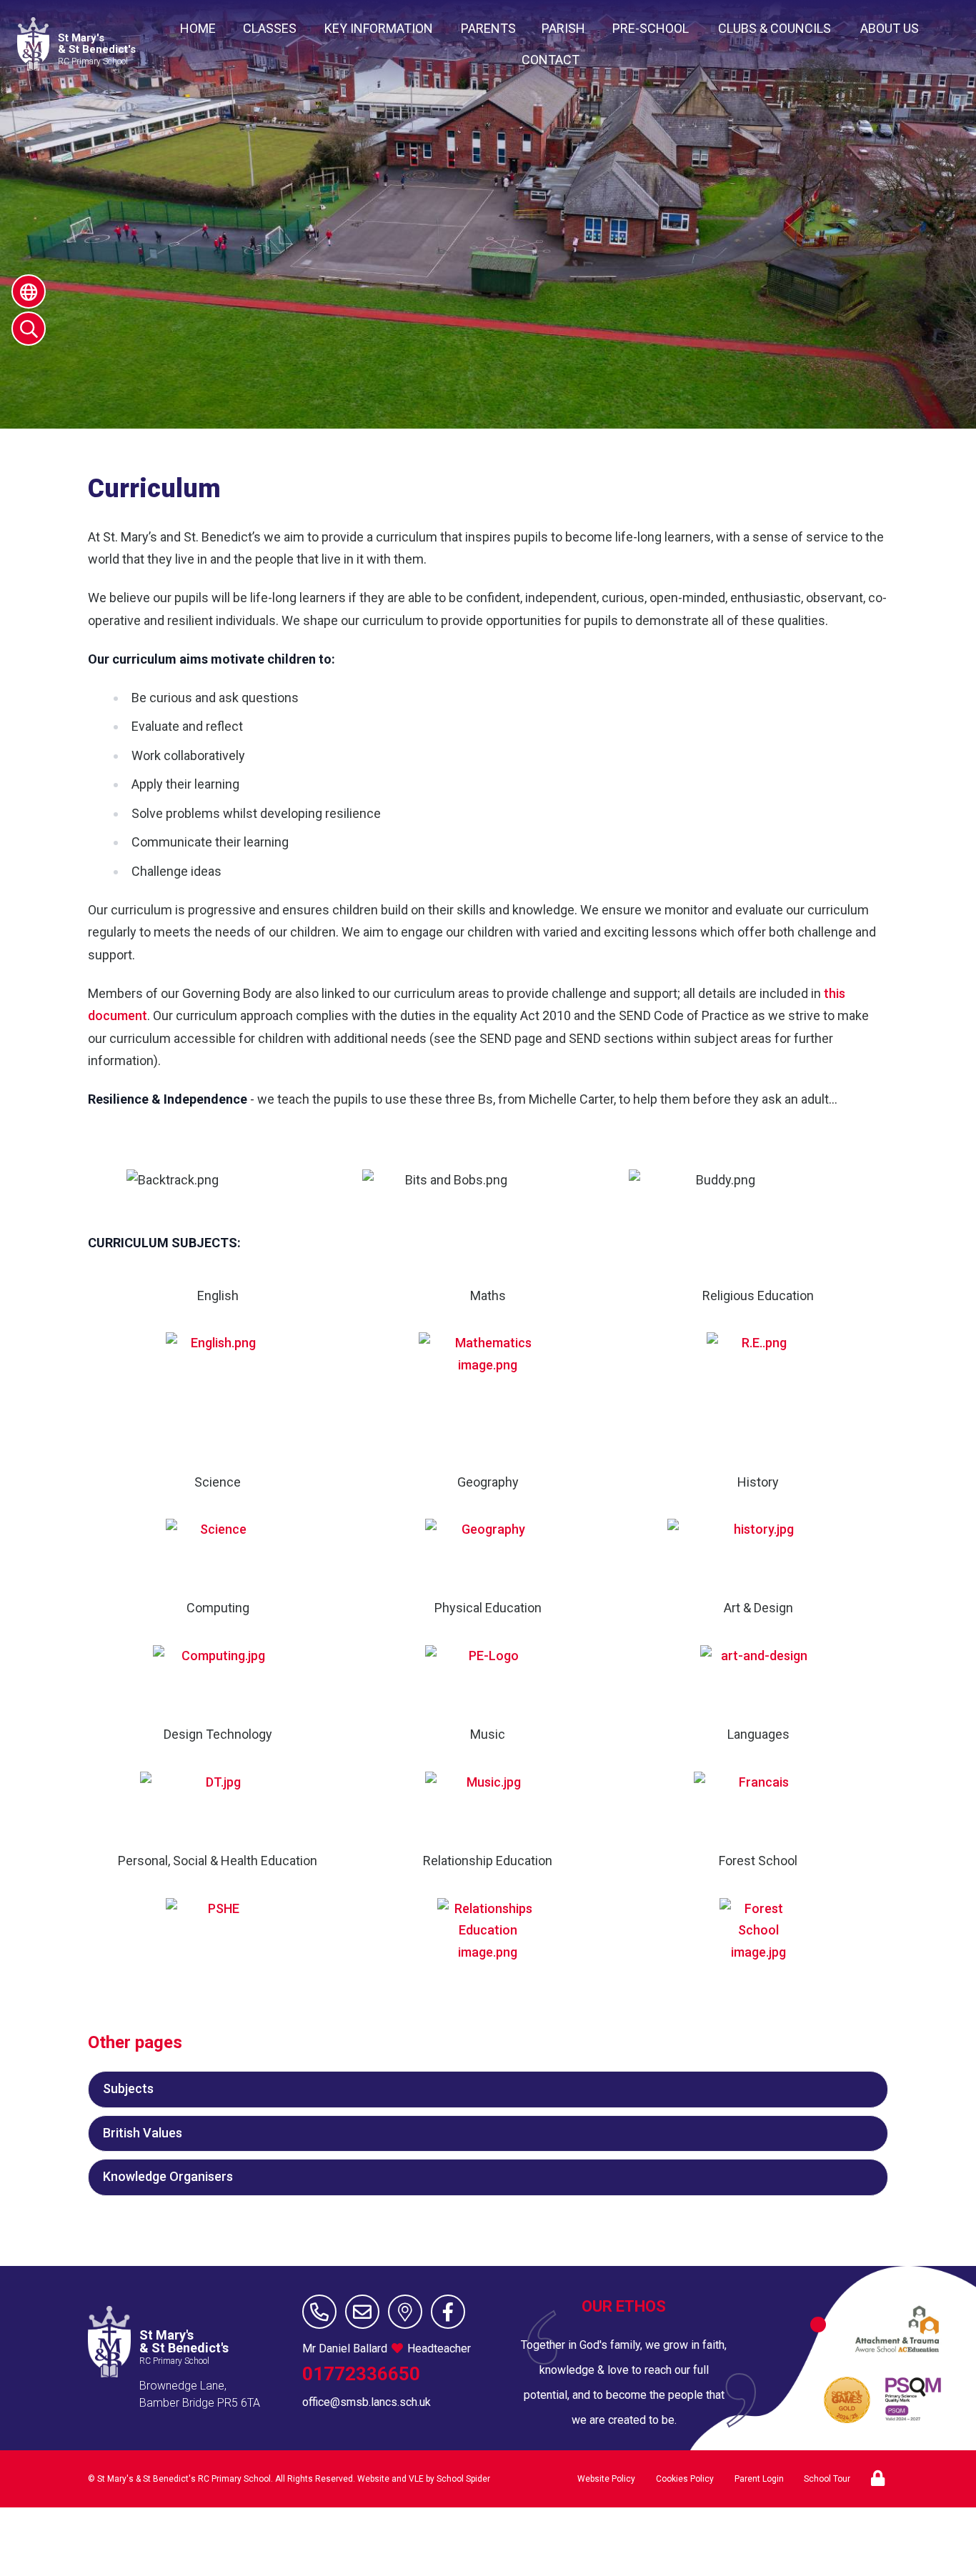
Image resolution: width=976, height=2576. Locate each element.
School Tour (827, 2479)
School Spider (463, 2479)
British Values (143, 2133)
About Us (890, 28)
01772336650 (361, 2374)
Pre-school (651, 28)
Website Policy (606, 2479)
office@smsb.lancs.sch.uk (367, 2402)
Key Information (379, 28)
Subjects (128, 2088)
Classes (270, 28)
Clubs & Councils (775, 28)
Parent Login (759, 2479)
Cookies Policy (685, 2479)
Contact (551, 60)
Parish (563, 28)
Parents (488, 28)
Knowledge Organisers (168, 2176)
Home (198, 28)
